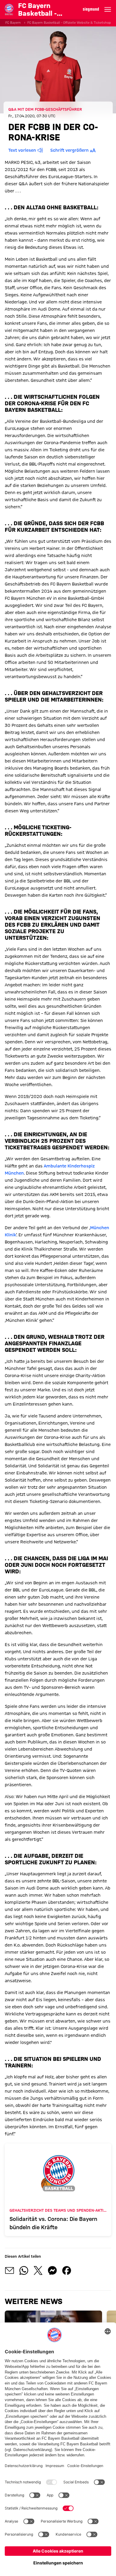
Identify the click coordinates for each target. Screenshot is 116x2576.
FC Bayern (13, 23)
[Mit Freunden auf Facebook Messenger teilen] (52, 2270)
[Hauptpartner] (91, 10)
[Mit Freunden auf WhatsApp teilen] (24, 2270)
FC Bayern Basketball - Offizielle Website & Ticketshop (69, 23)
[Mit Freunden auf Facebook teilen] (67, 2270)
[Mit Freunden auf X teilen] (38, 2270)
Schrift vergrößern (69, 150)
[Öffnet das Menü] (108, 10)
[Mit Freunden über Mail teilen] (10, 2270)
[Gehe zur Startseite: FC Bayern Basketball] (9, 9)
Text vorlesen (22, 150)
